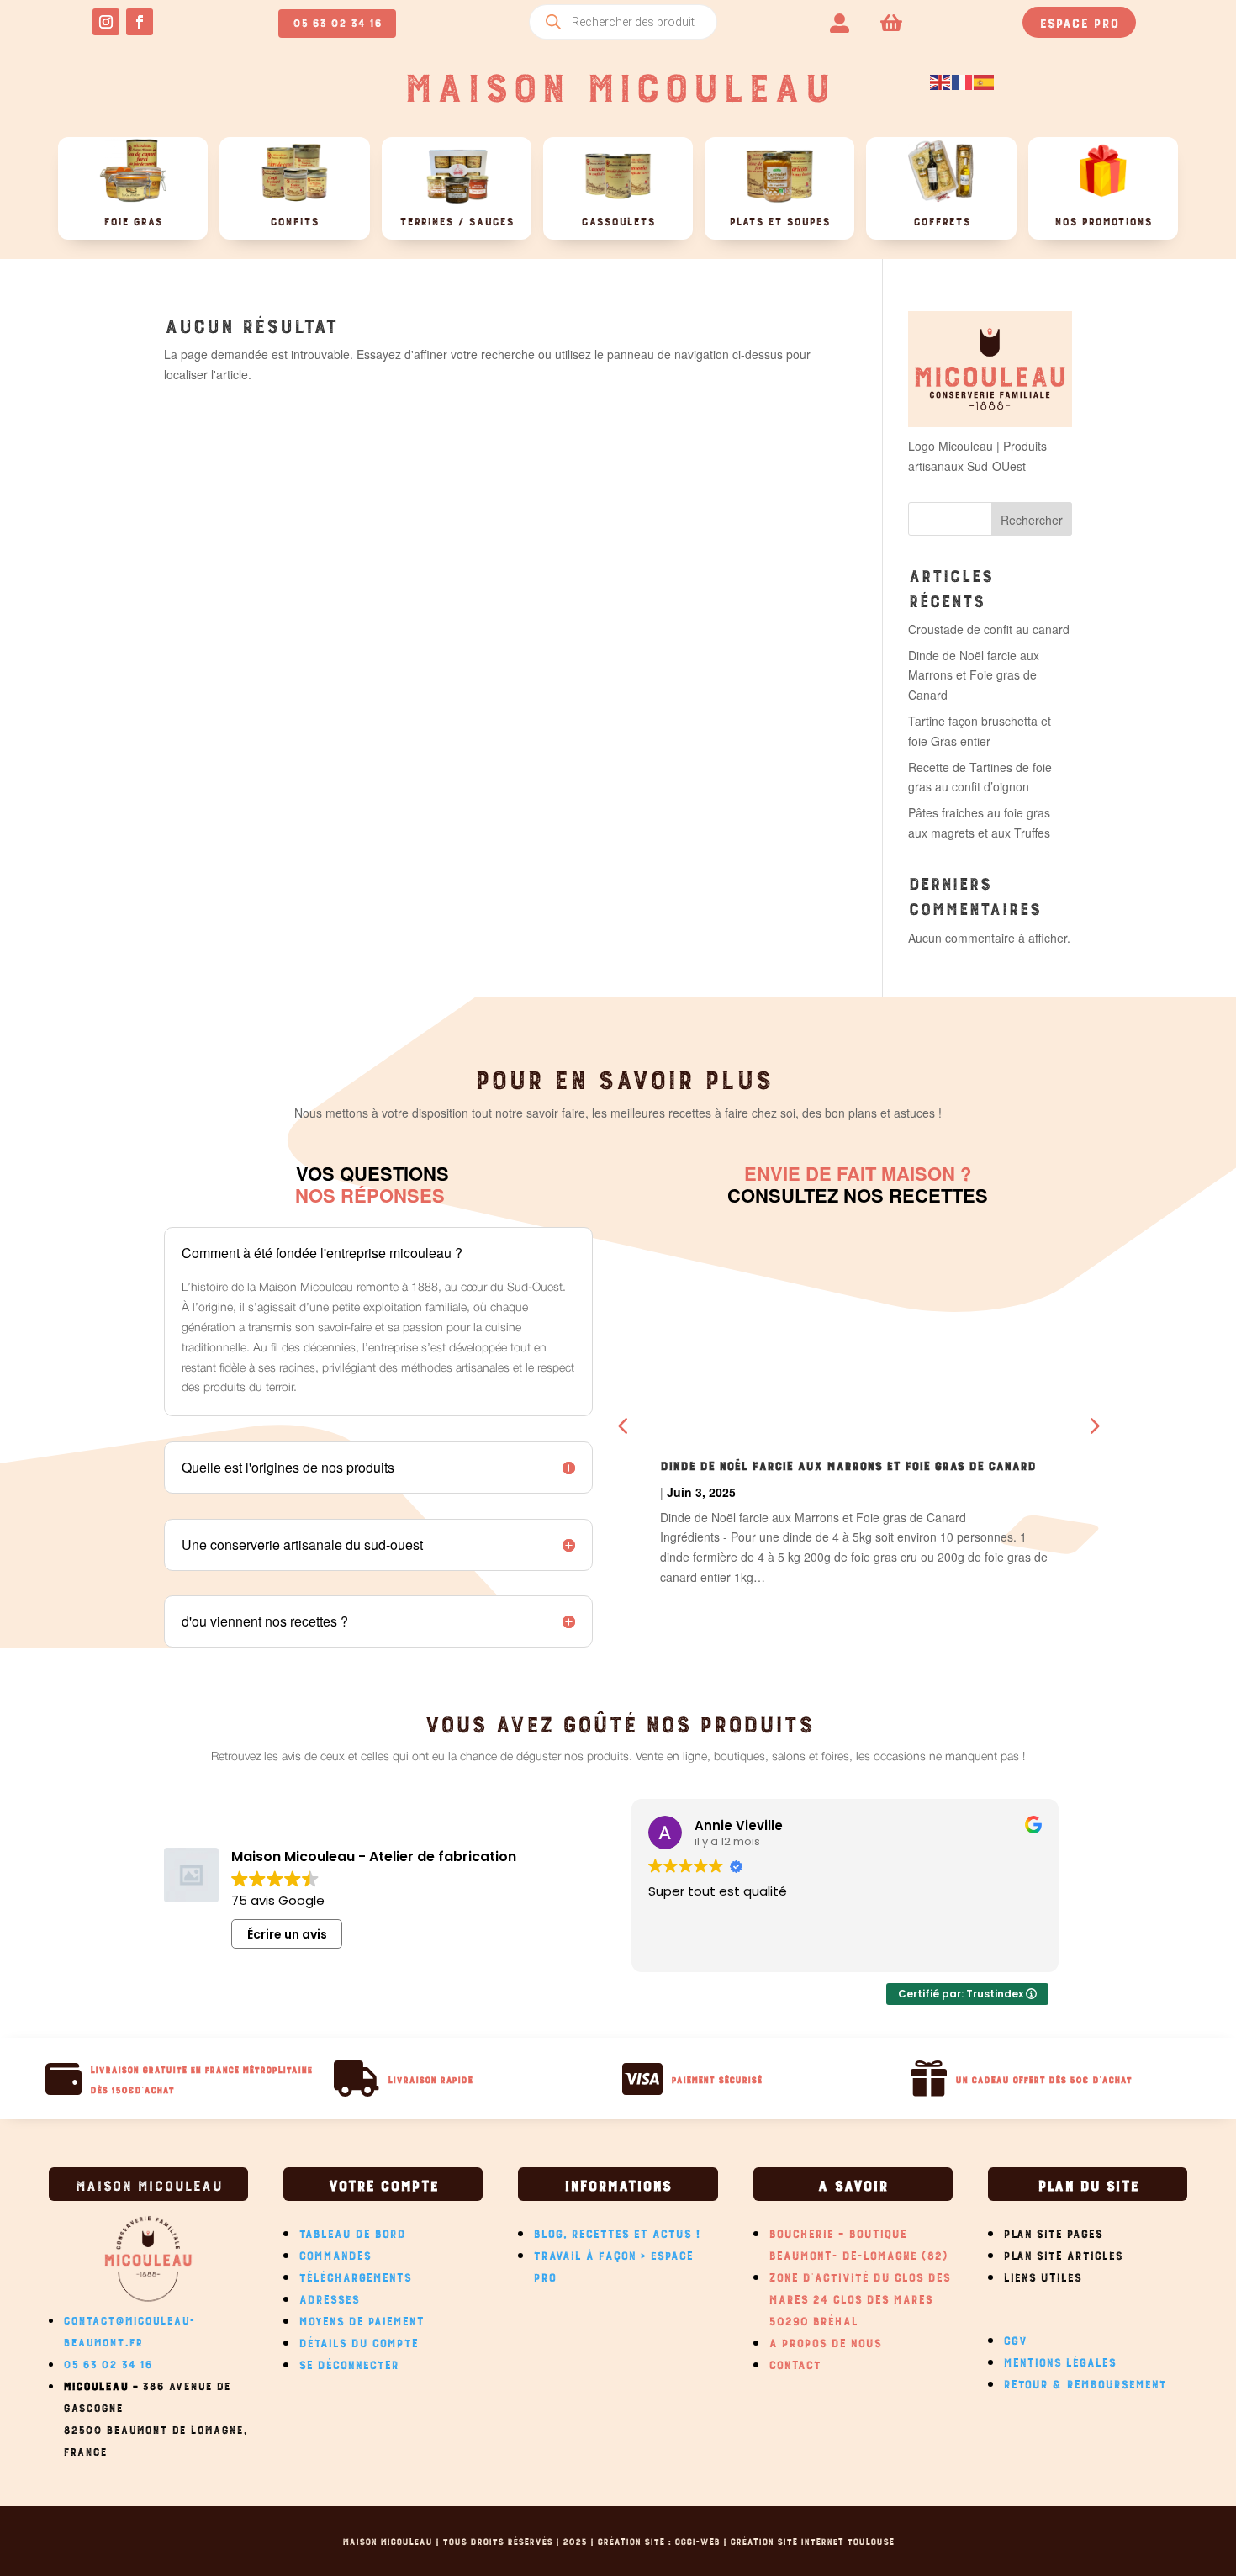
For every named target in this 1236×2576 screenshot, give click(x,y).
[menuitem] (840, 21)
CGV (1015, 2338)
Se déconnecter (349, 2362)
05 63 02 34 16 (337, 21)
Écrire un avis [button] (287, 1934)
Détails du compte (358, 2341)
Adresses (329, 2297)
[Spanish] (985, 80)
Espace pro (1079, 21)
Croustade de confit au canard (989, 629)
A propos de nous (825, 2341)
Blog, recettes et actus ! (617, 2231)
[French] (963, 80)
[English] (941, 80)
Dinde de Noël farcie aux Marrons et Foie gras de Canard (974, 675)
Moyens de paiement (361, 2319)
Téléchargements (355, 2275)
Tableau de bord (352, 2231)
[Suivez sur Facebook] (140, 22)
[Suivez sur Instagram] (106, 22)
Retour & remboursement (1085, 2382)
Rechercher (1032, 520)
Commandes (335, 2253)
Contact (795, 2362)
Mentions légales (1059, 2360)
